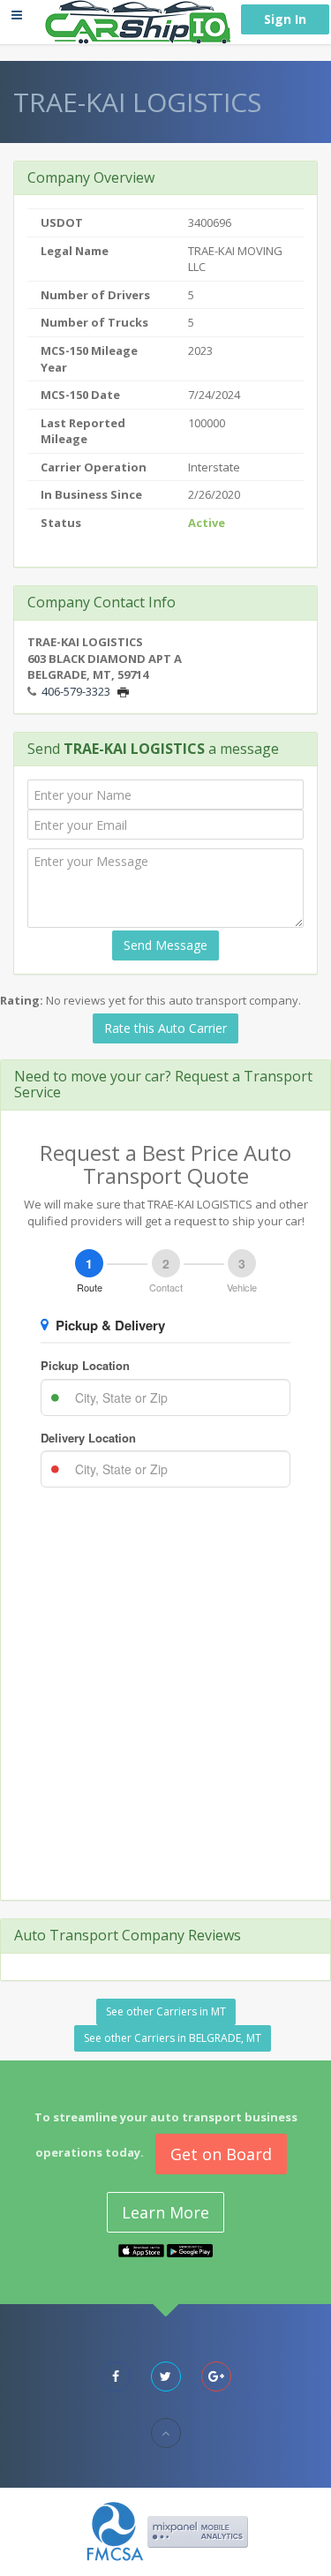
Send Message (165, 945)
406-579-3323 (76, 691)
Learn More (165, 2212)
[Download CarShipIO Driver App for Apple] (141, 2249)
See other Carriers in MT (166, 2011)
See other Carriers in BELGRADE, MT (173, 2038)
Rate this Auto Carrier (165, 1028)
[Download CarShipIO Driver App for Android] (190, 2249)
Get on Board (221, 2154)
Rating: (22, 1000)
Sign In (285, 19)
